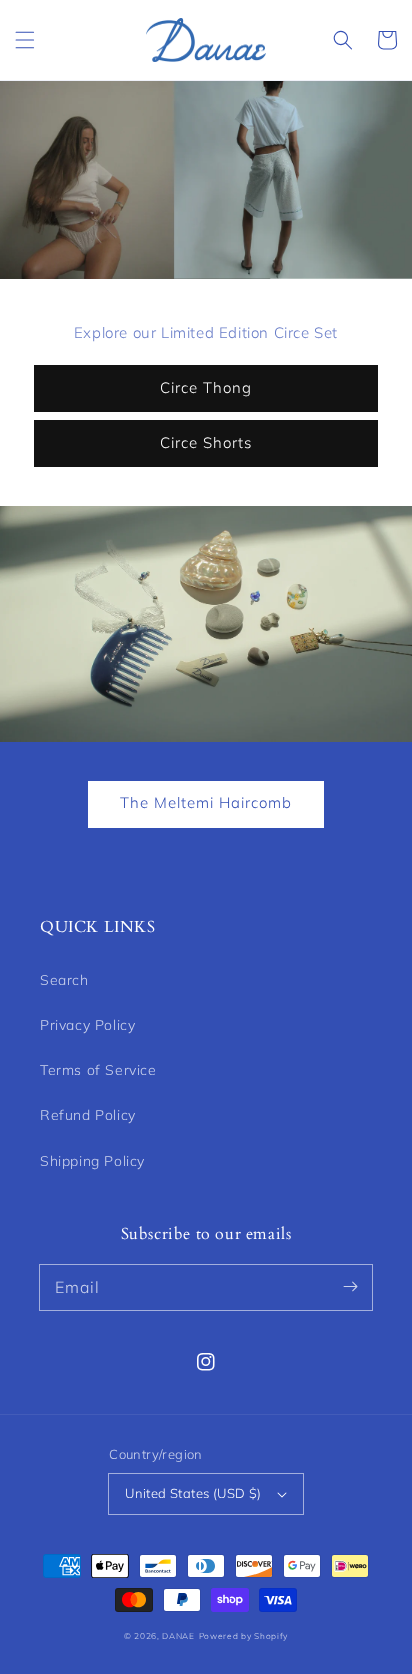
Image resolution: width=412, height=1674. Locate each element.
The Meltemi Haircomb (206, 802)
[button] (25, 40)
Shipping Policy (92, 1161)
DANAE (178, 1636)
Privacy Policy (87, 1025)
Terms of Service (98, 1070)
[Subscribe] (350, 1287)
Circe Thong (206, 387)
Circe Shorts (206, 442)
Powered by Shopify (244, 1636)
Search (64, 980)
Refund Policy (88, 1115)
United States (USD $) (193, 1493)
